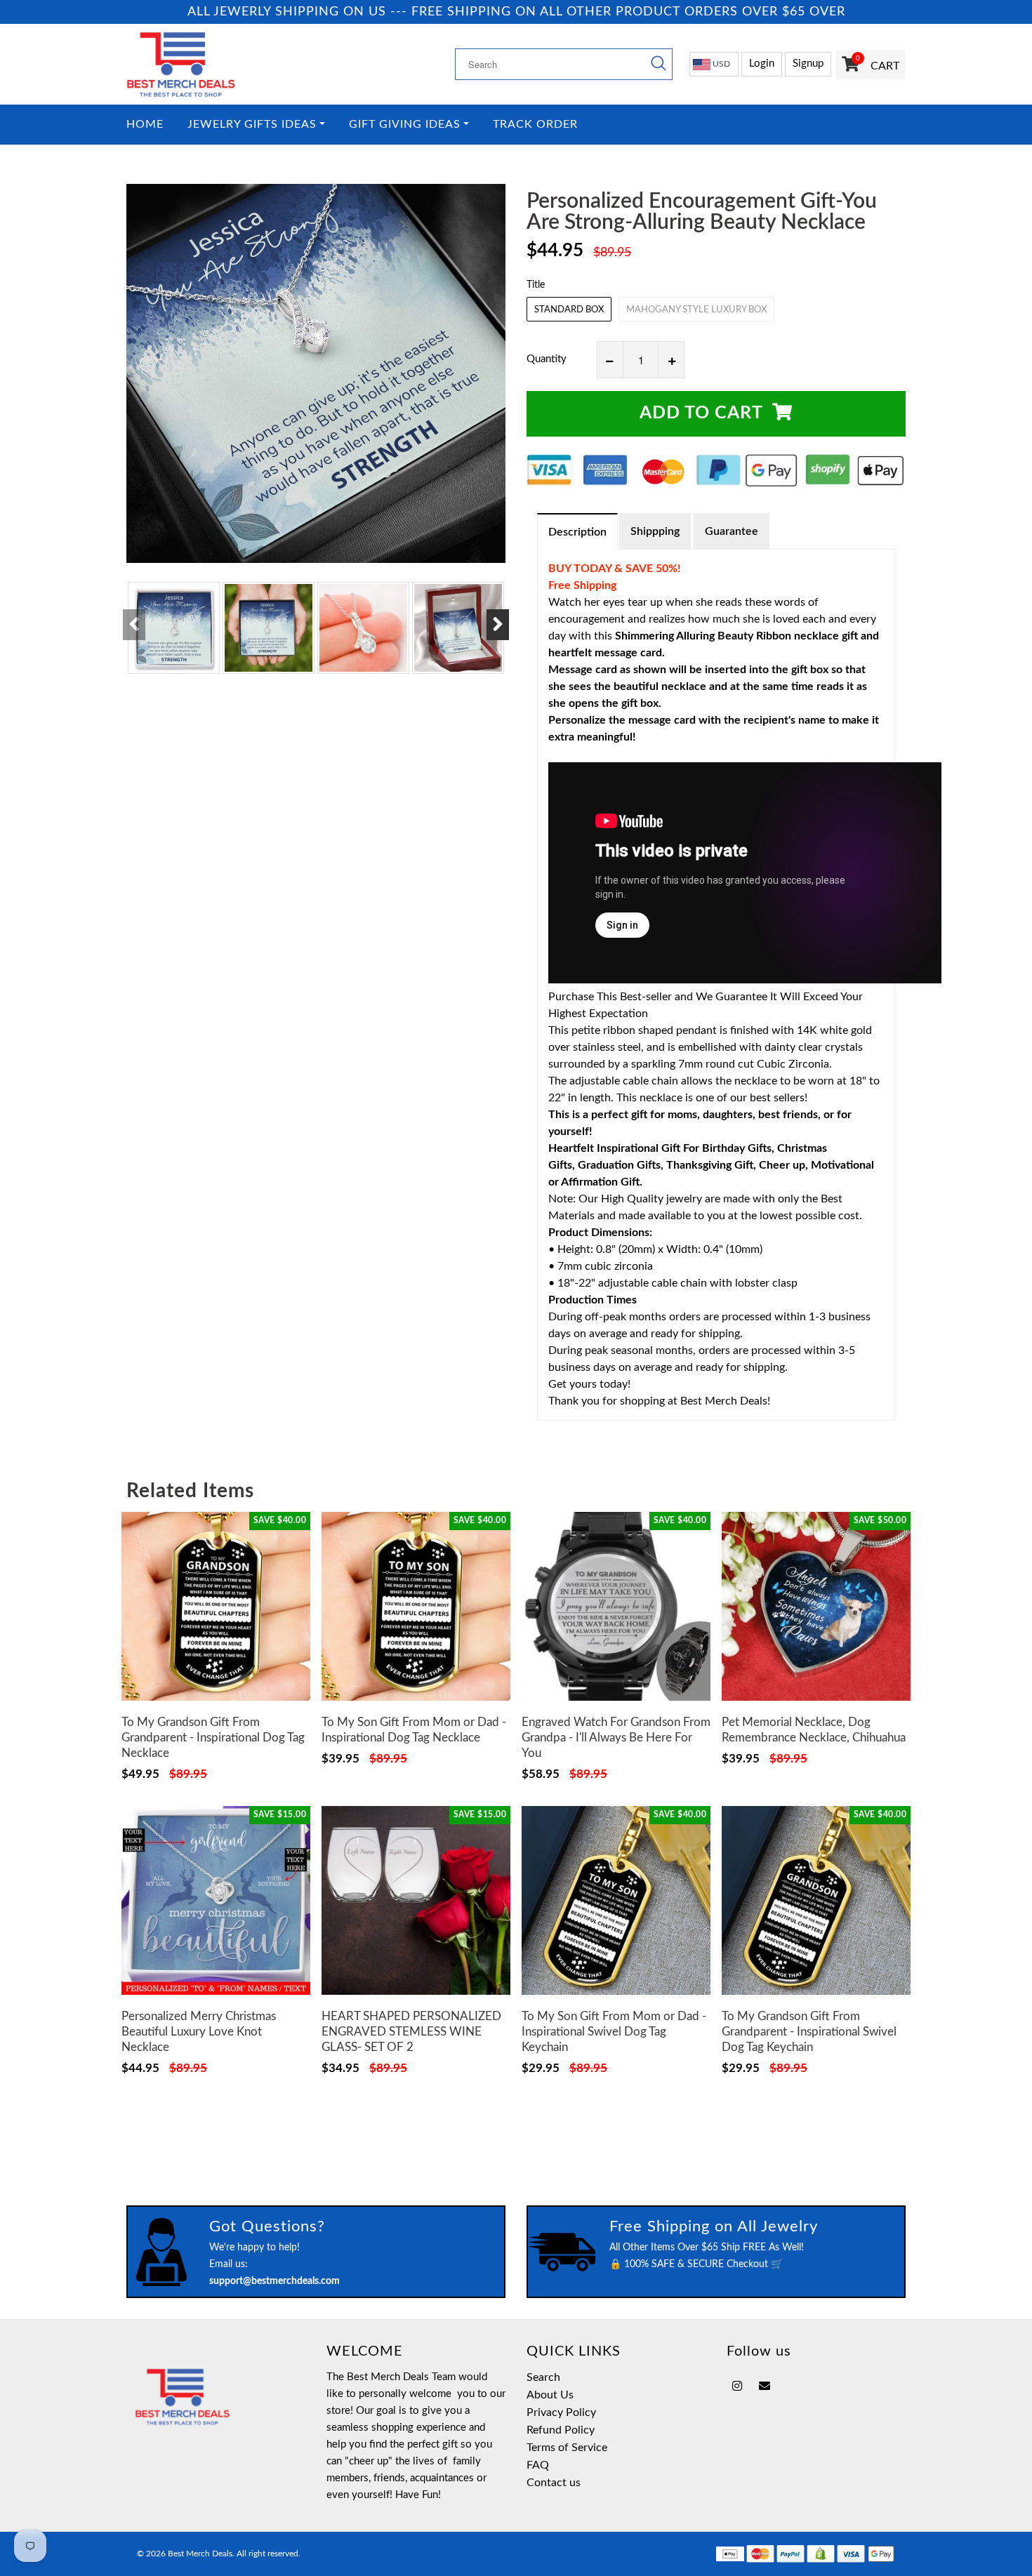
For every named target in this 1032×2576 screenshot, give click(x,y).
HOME (145, 125)
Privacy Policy (561, 2412)
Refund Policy (561, 2430)
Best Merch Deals (200, 2554)
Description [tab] (577, 532)
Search (543, 2377)
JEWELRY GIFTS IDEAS (252, 125)
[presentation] (134, 625)
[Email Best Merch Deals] (765, 2386)
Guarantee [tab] (732, 531)
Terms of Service (567, 2448)
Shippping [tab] (655, 531)
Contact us (554, 2483)
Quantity (547, 359)
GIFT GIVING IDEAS (405, 125)
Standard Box (569, 310)
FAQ (538, 2465)
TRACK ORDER (535, 125)
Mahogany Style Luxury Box (696, 310)
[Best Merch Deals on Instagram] (737, 2386)
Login (762, 64)
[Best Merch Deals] (216, 64)
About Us (550, 2395)
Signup (808, 64)
